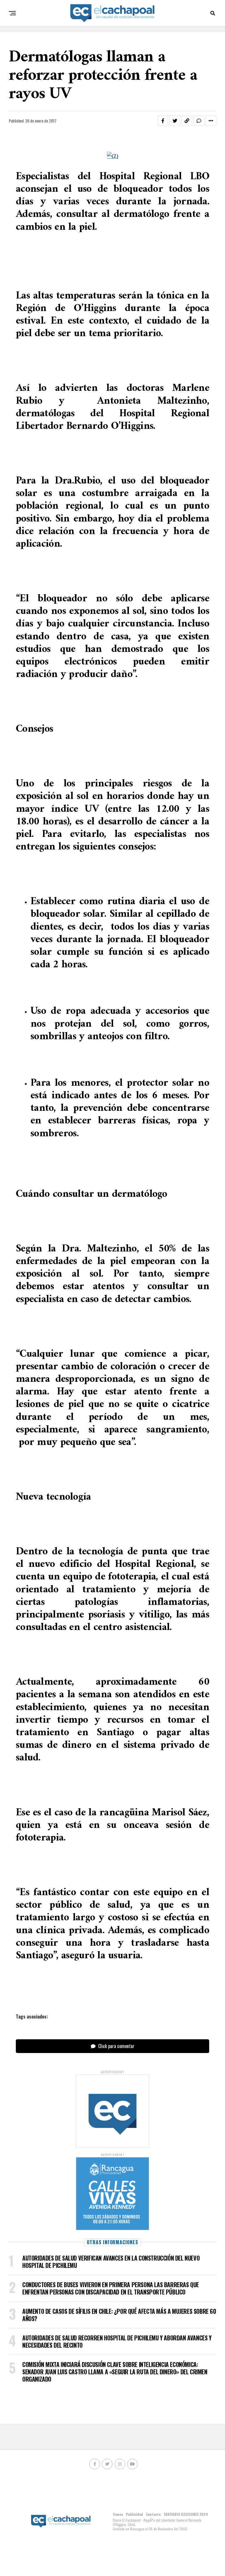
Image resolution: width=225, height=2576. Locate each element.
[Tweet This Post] (175, 121)
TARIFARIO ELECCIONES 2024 (186, 2514)
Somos (118, 2514)
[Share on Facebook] (163, 121)
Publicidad (134, 2514)
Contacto (153, 2514)
